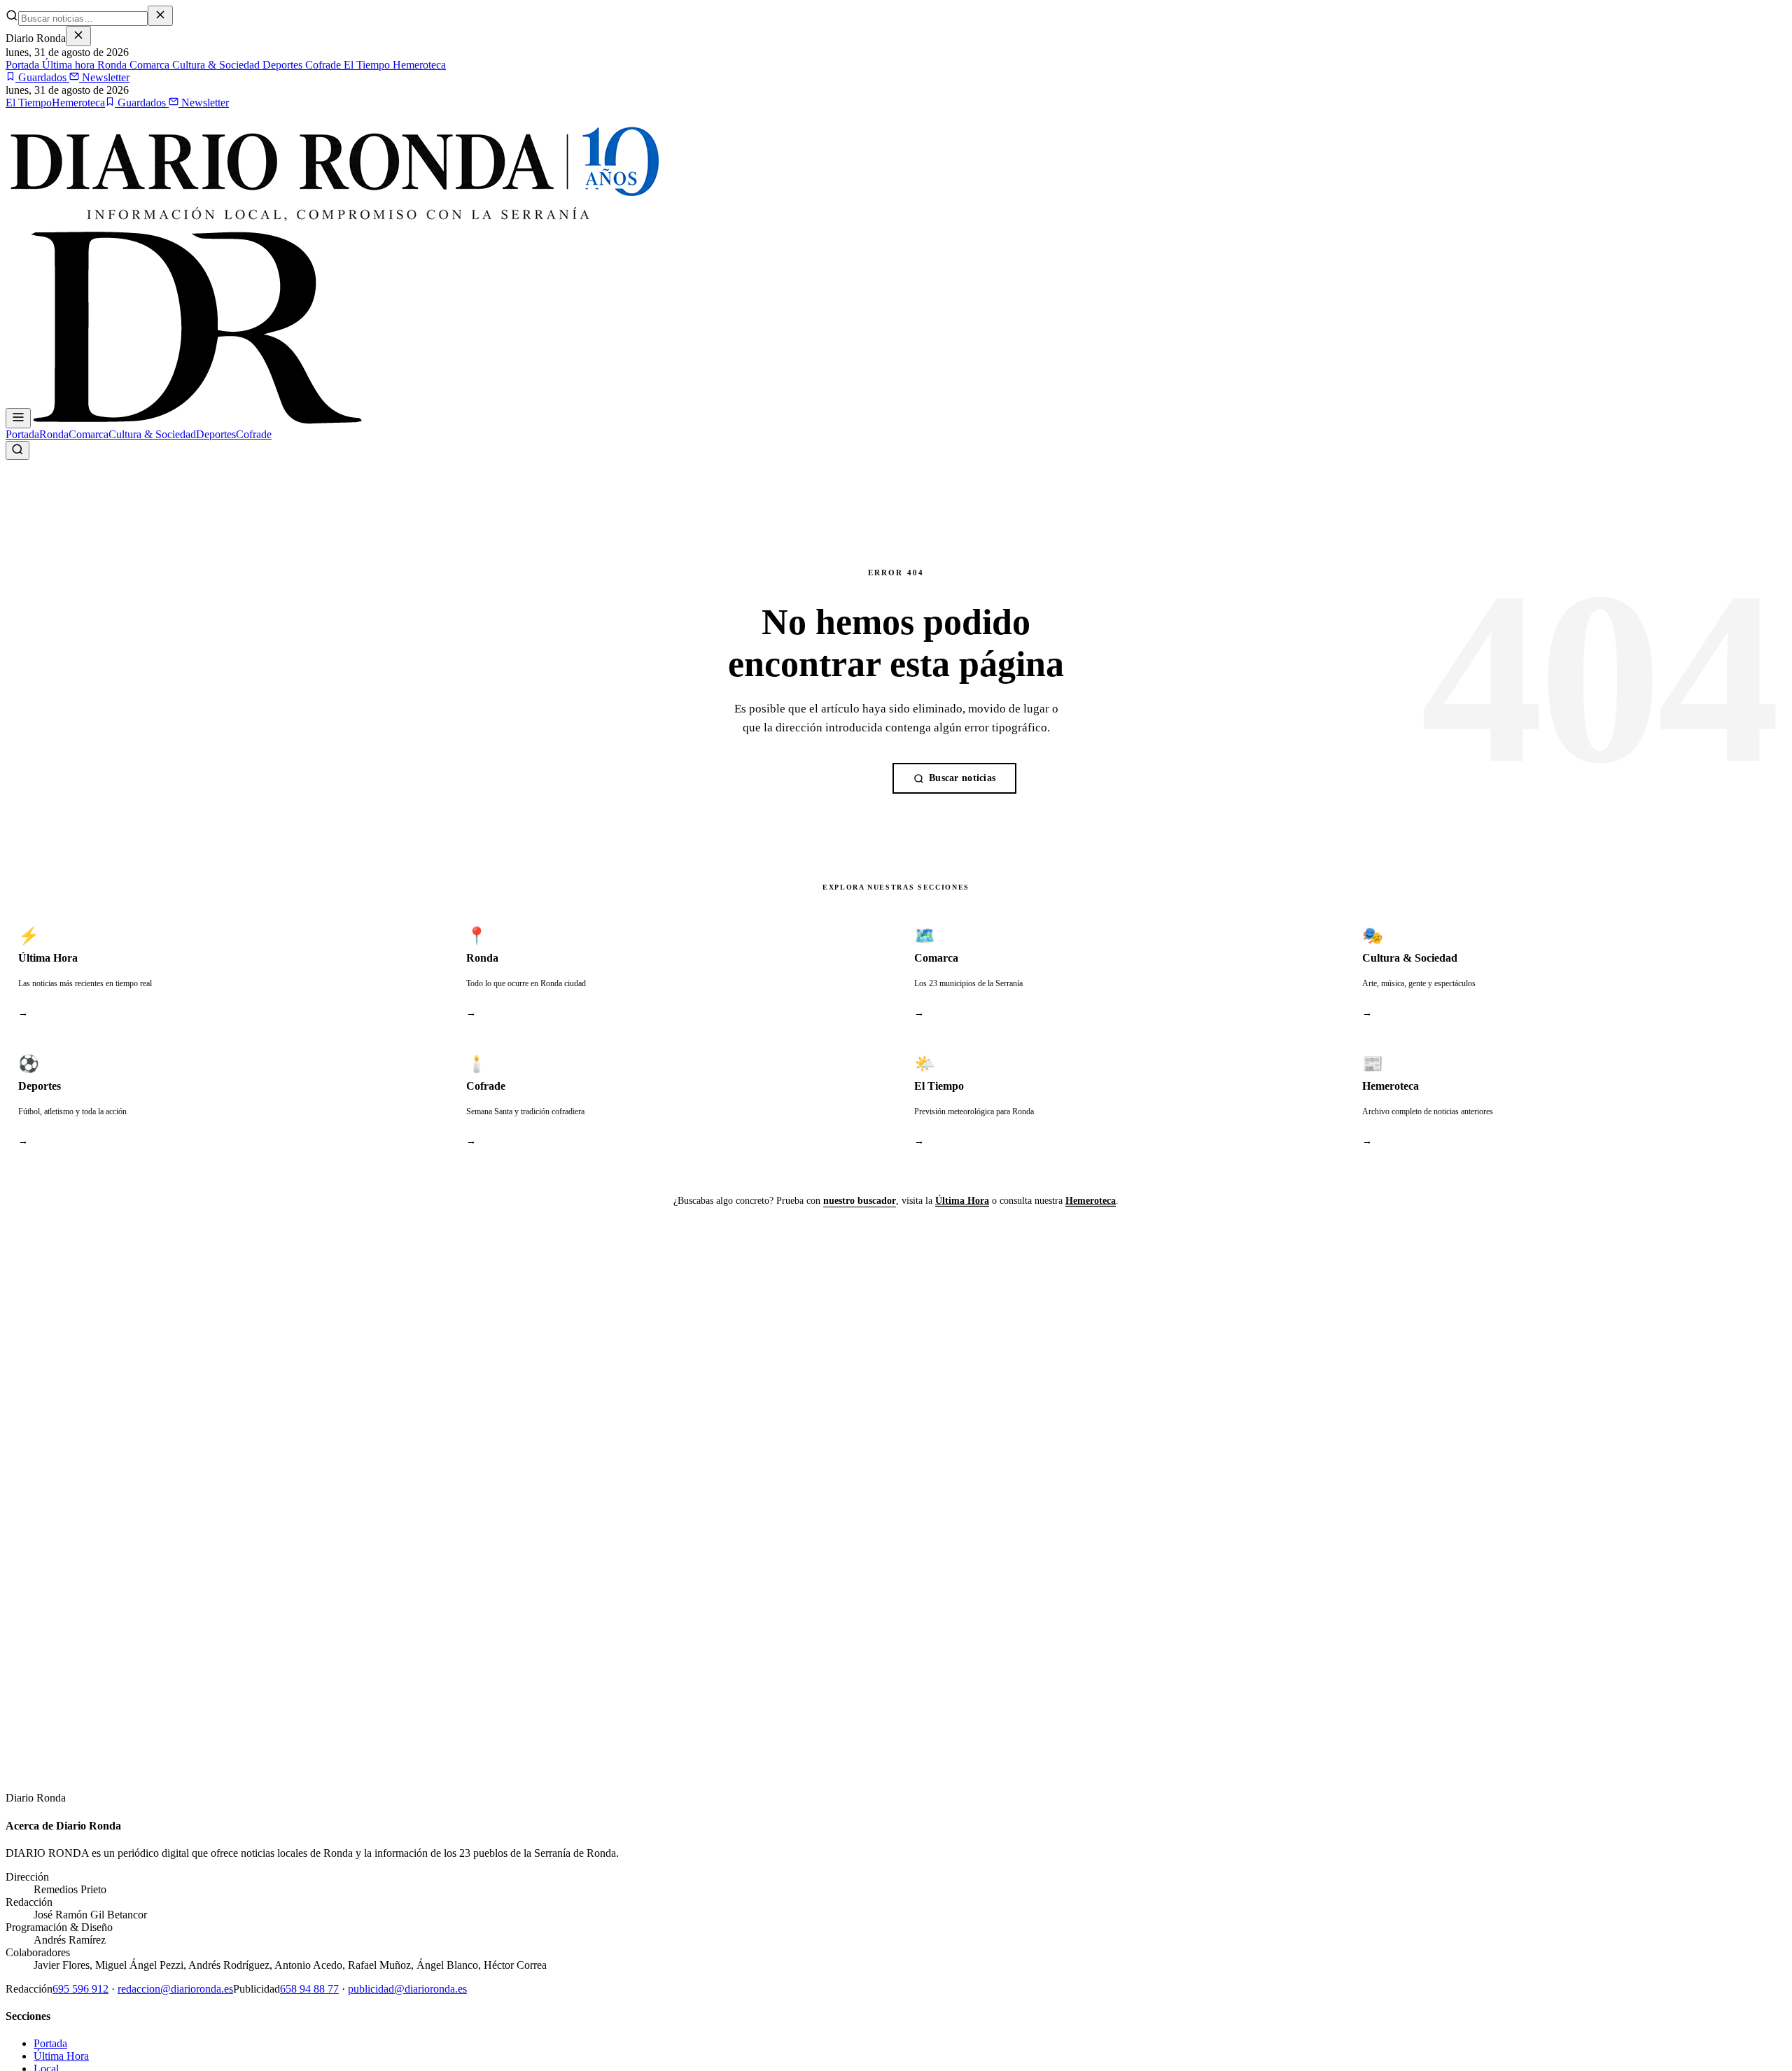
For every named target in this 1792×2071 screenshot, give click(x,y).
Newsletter (104, 77)
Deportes (281, 65)
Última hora (67, 65)
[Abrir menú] (18, 418)
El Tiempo (365, 65)
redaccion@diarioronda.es (175, 1989)
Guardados (42, 77)
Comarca (148, 65)
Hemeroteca (418, 65)
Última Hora (962, 1200)
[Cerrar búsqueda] (160, 16)
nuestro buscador (860, 1200)
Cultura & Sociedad (215, 65)
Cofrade (322, 65)
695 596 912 (80, 1989)
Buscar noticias (962, 778)
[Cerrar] (78, 36)
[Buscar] (17, 450)
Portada (22, 65)
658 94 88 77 (309, 1989)
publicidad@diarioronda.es (407, 1989)
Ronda (111, 65)
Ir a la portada (829, 778)
